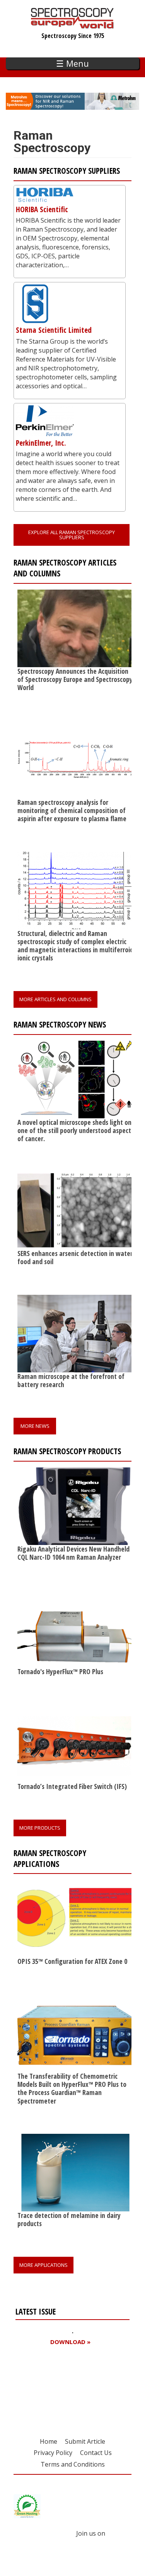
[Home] (72, 25)
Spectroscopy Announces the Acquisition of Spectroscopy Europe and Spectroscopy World (75, 679)
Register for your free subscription (53, 2386)
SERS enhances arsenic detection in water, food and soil (76, 1257)
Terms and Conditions (73, 2464)
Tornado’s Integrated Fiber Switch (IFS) (72, 1786)
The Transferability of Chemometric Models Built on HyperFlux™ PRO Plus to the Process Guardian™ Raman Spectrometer (72, 2088)
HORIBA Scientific (42, 209)
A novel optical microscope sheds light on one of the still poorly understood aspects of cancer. (76, 1130)
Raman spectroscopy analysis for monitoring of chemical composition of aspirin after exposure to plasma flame (72, 810)
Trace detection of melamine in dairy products (69, 2219)
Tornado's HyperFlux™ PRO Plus (60, 1671)
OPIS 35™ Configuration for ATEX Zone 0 (72, 1961)
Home (49, 2441)
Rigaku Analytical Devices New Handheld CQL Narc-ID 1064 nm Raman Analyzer (73, 1553)
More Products (40, 1828)
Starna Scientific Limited (54, 330)
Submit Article (85, 2441)
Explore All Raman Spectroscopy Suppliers (72, 535)
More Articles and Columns (55, 999)
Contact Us (96, 2453)
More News (35, 1426)
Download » (70, 2342)
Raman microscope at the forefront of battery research (71, 1380)
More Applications (43, 2265)
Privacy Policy (53, 2453)
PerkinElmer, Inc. (41, 443)
